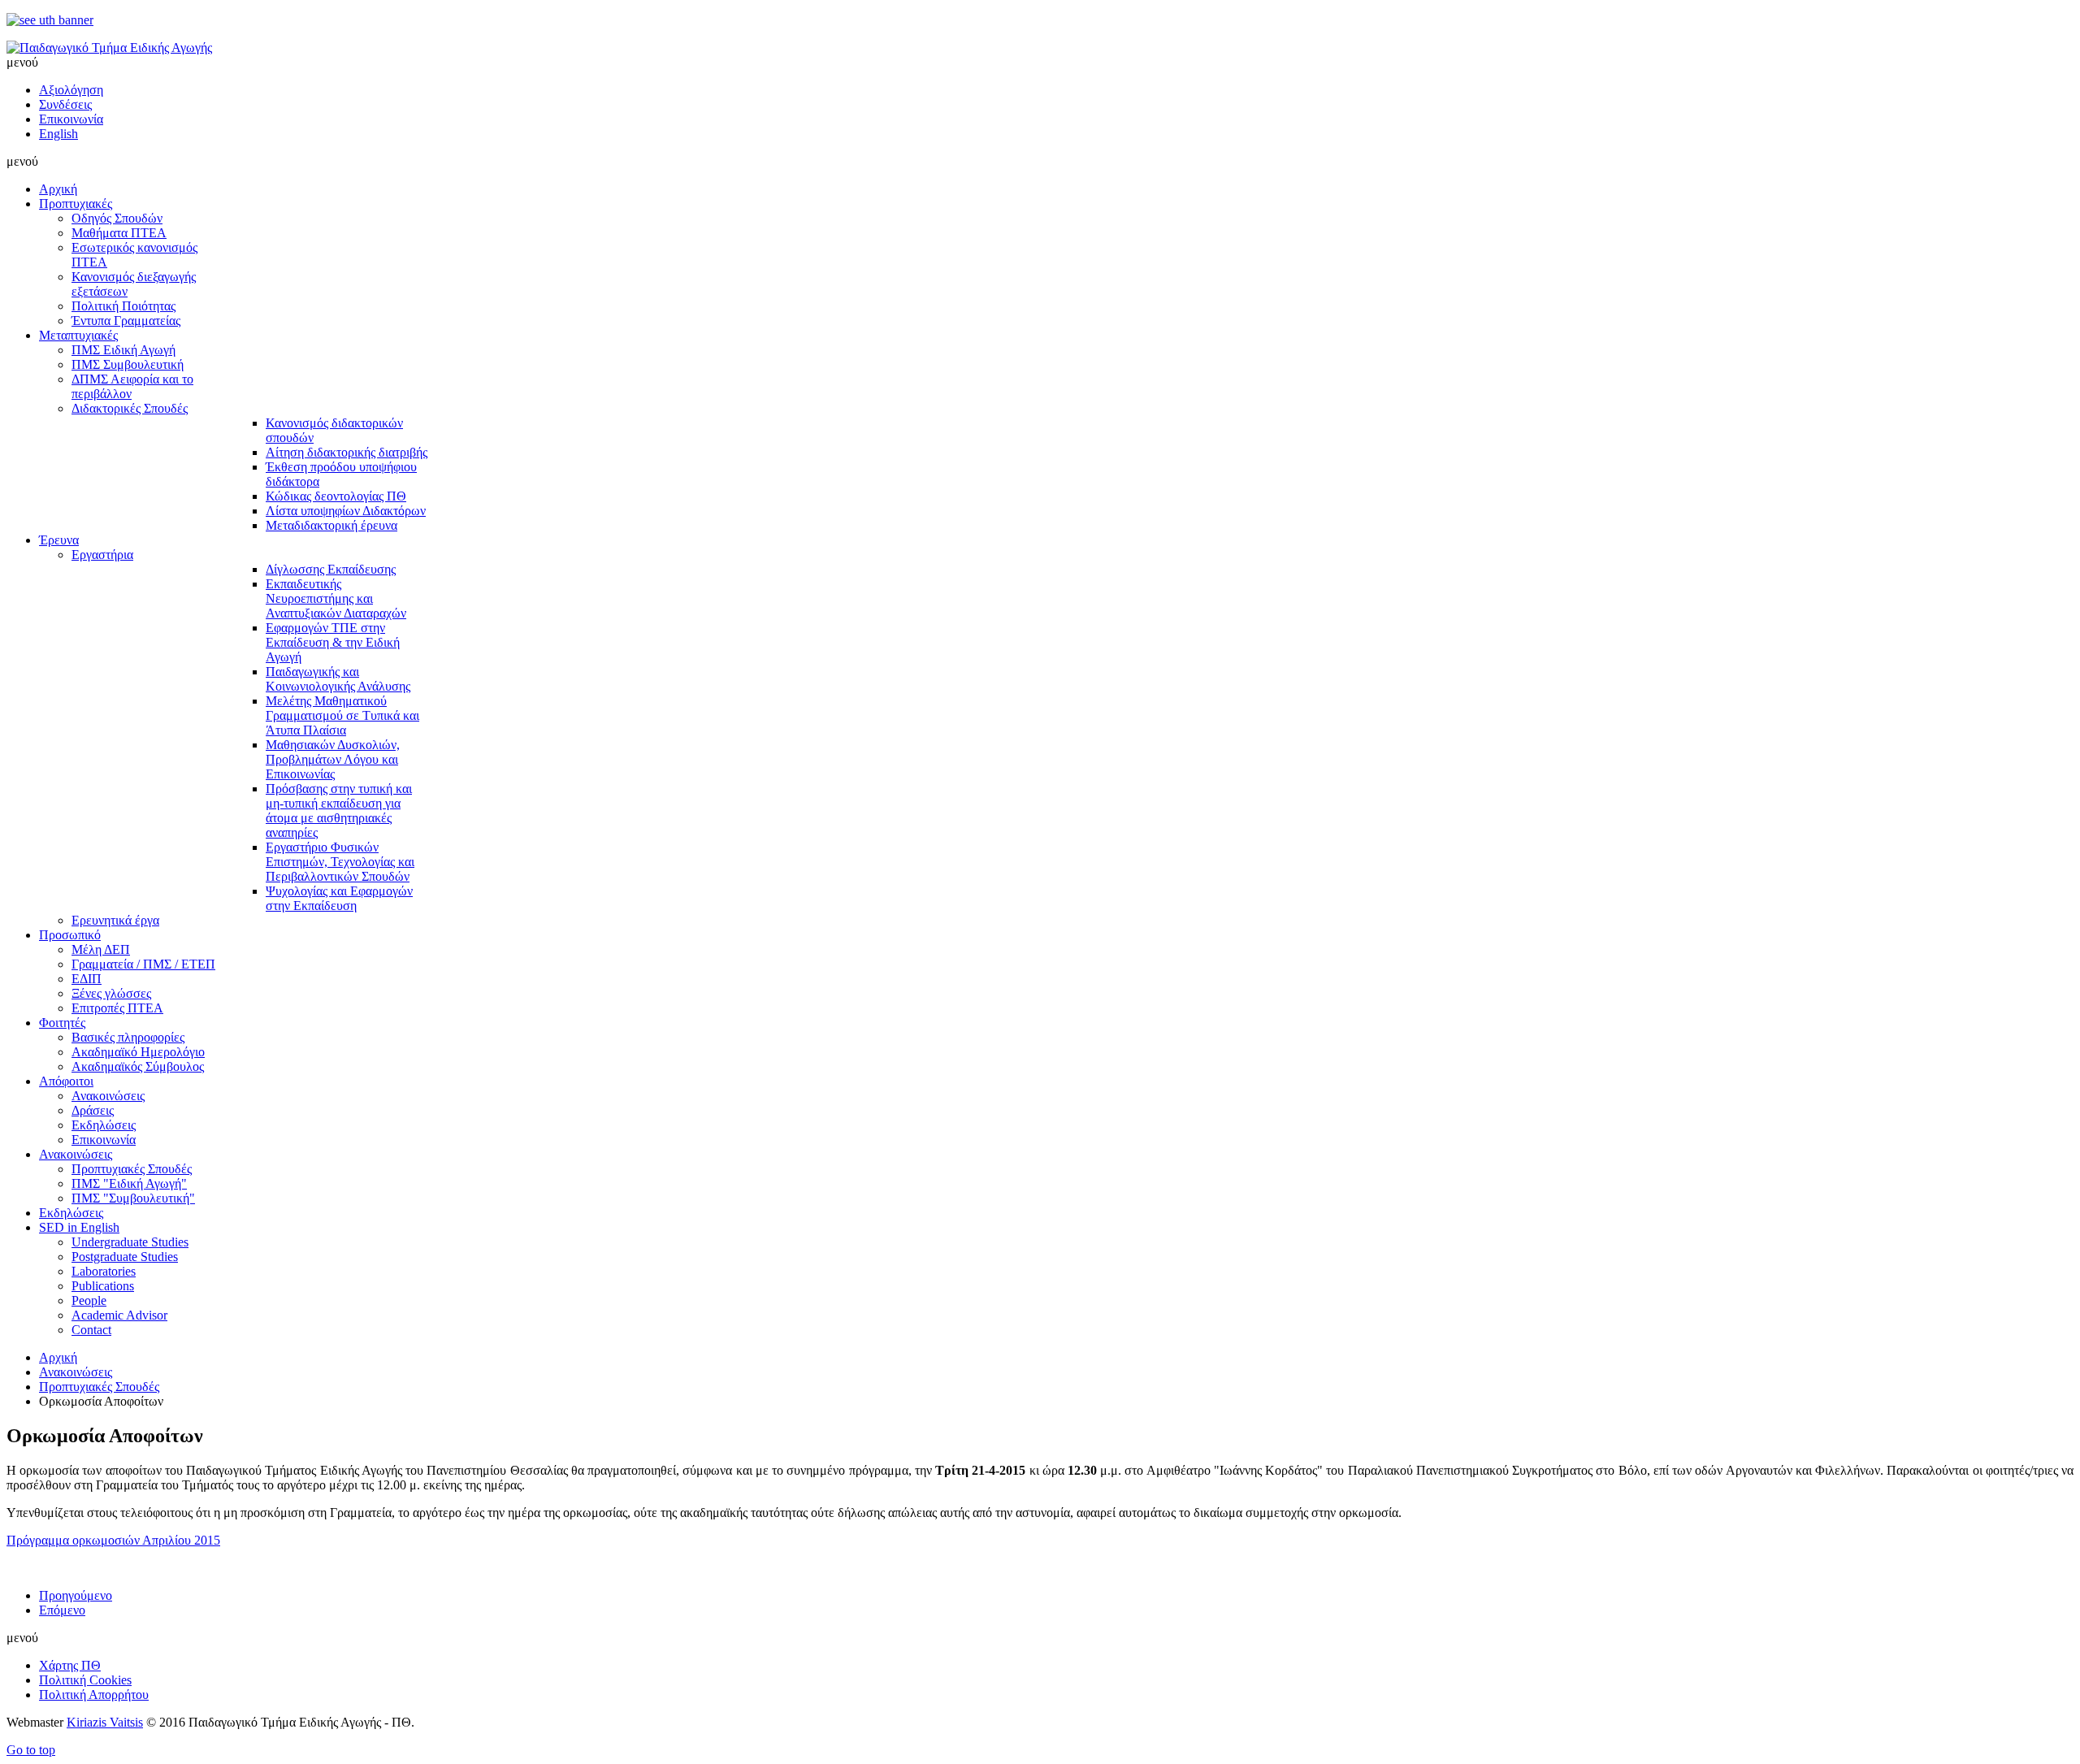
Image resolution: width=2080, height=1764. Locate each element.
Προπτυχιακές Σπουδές (99, 1387)
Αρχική (58, 1357)
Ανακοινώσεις (76, 1372)
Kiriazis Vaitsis (105, 1722)
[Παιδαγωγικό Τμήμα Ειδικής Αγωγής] (109, 48)
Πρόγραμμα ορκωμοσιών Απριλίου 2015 (113, 1540)
